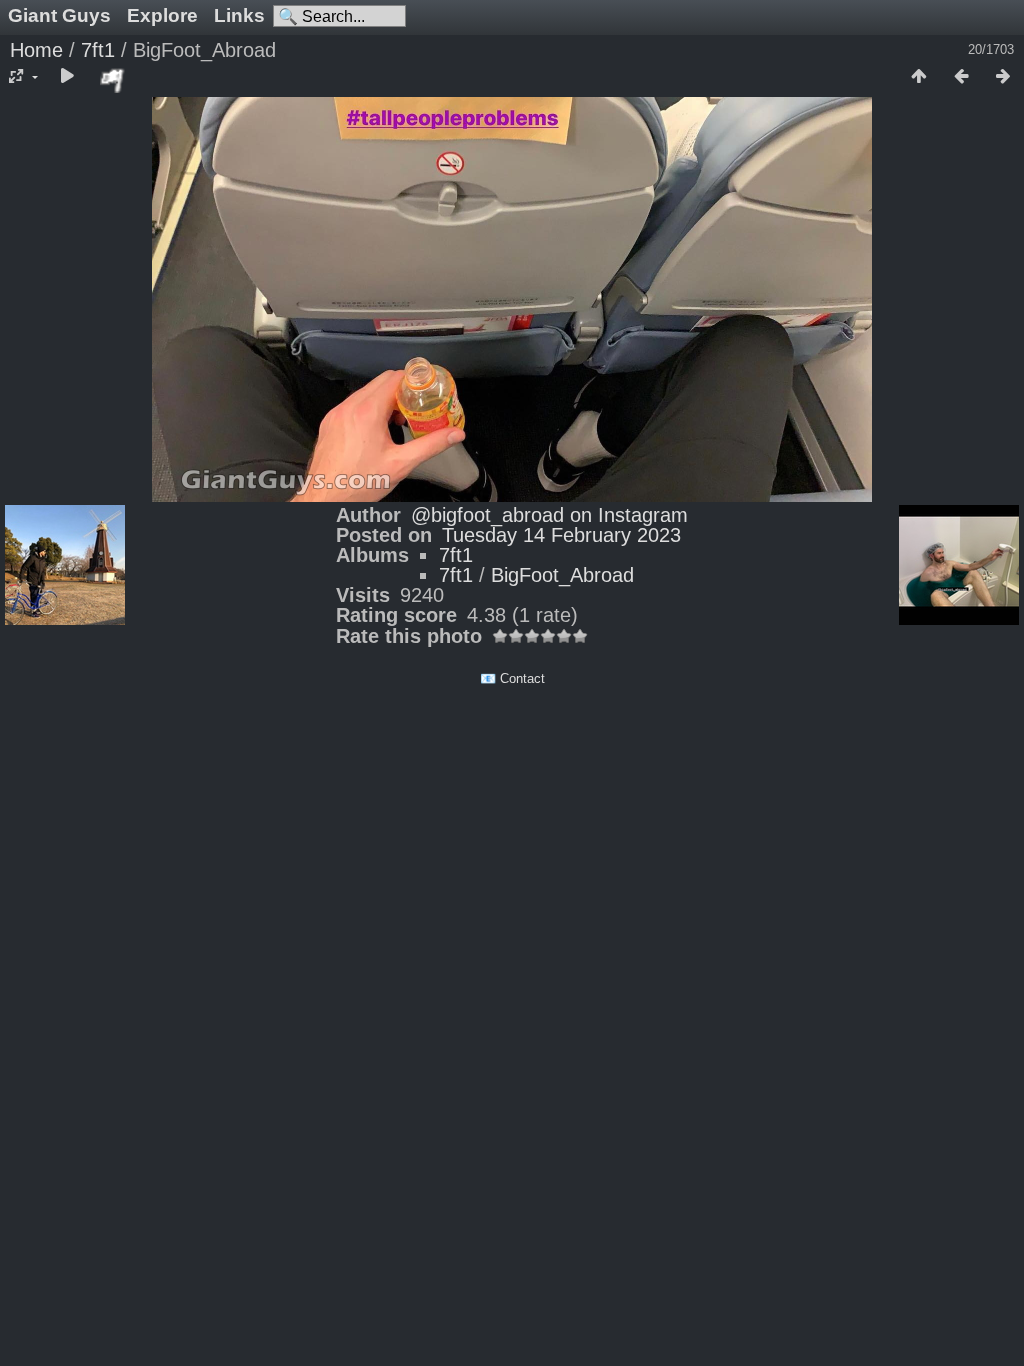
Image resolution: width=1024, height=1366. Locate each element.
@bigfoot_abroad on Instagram (549, 515)
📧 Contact (512, 678)
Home (36, 50)
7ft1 (98, 50)
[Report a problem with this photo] (113, 80)
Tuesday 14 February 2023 (561, 535)
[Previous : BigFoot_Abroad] (961, 77)
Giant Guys (59, 15)
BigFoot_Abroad (562, 575)
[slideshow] (67, 77)
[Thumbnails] (919, 77)
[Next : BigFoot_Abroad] (1003, 77)
